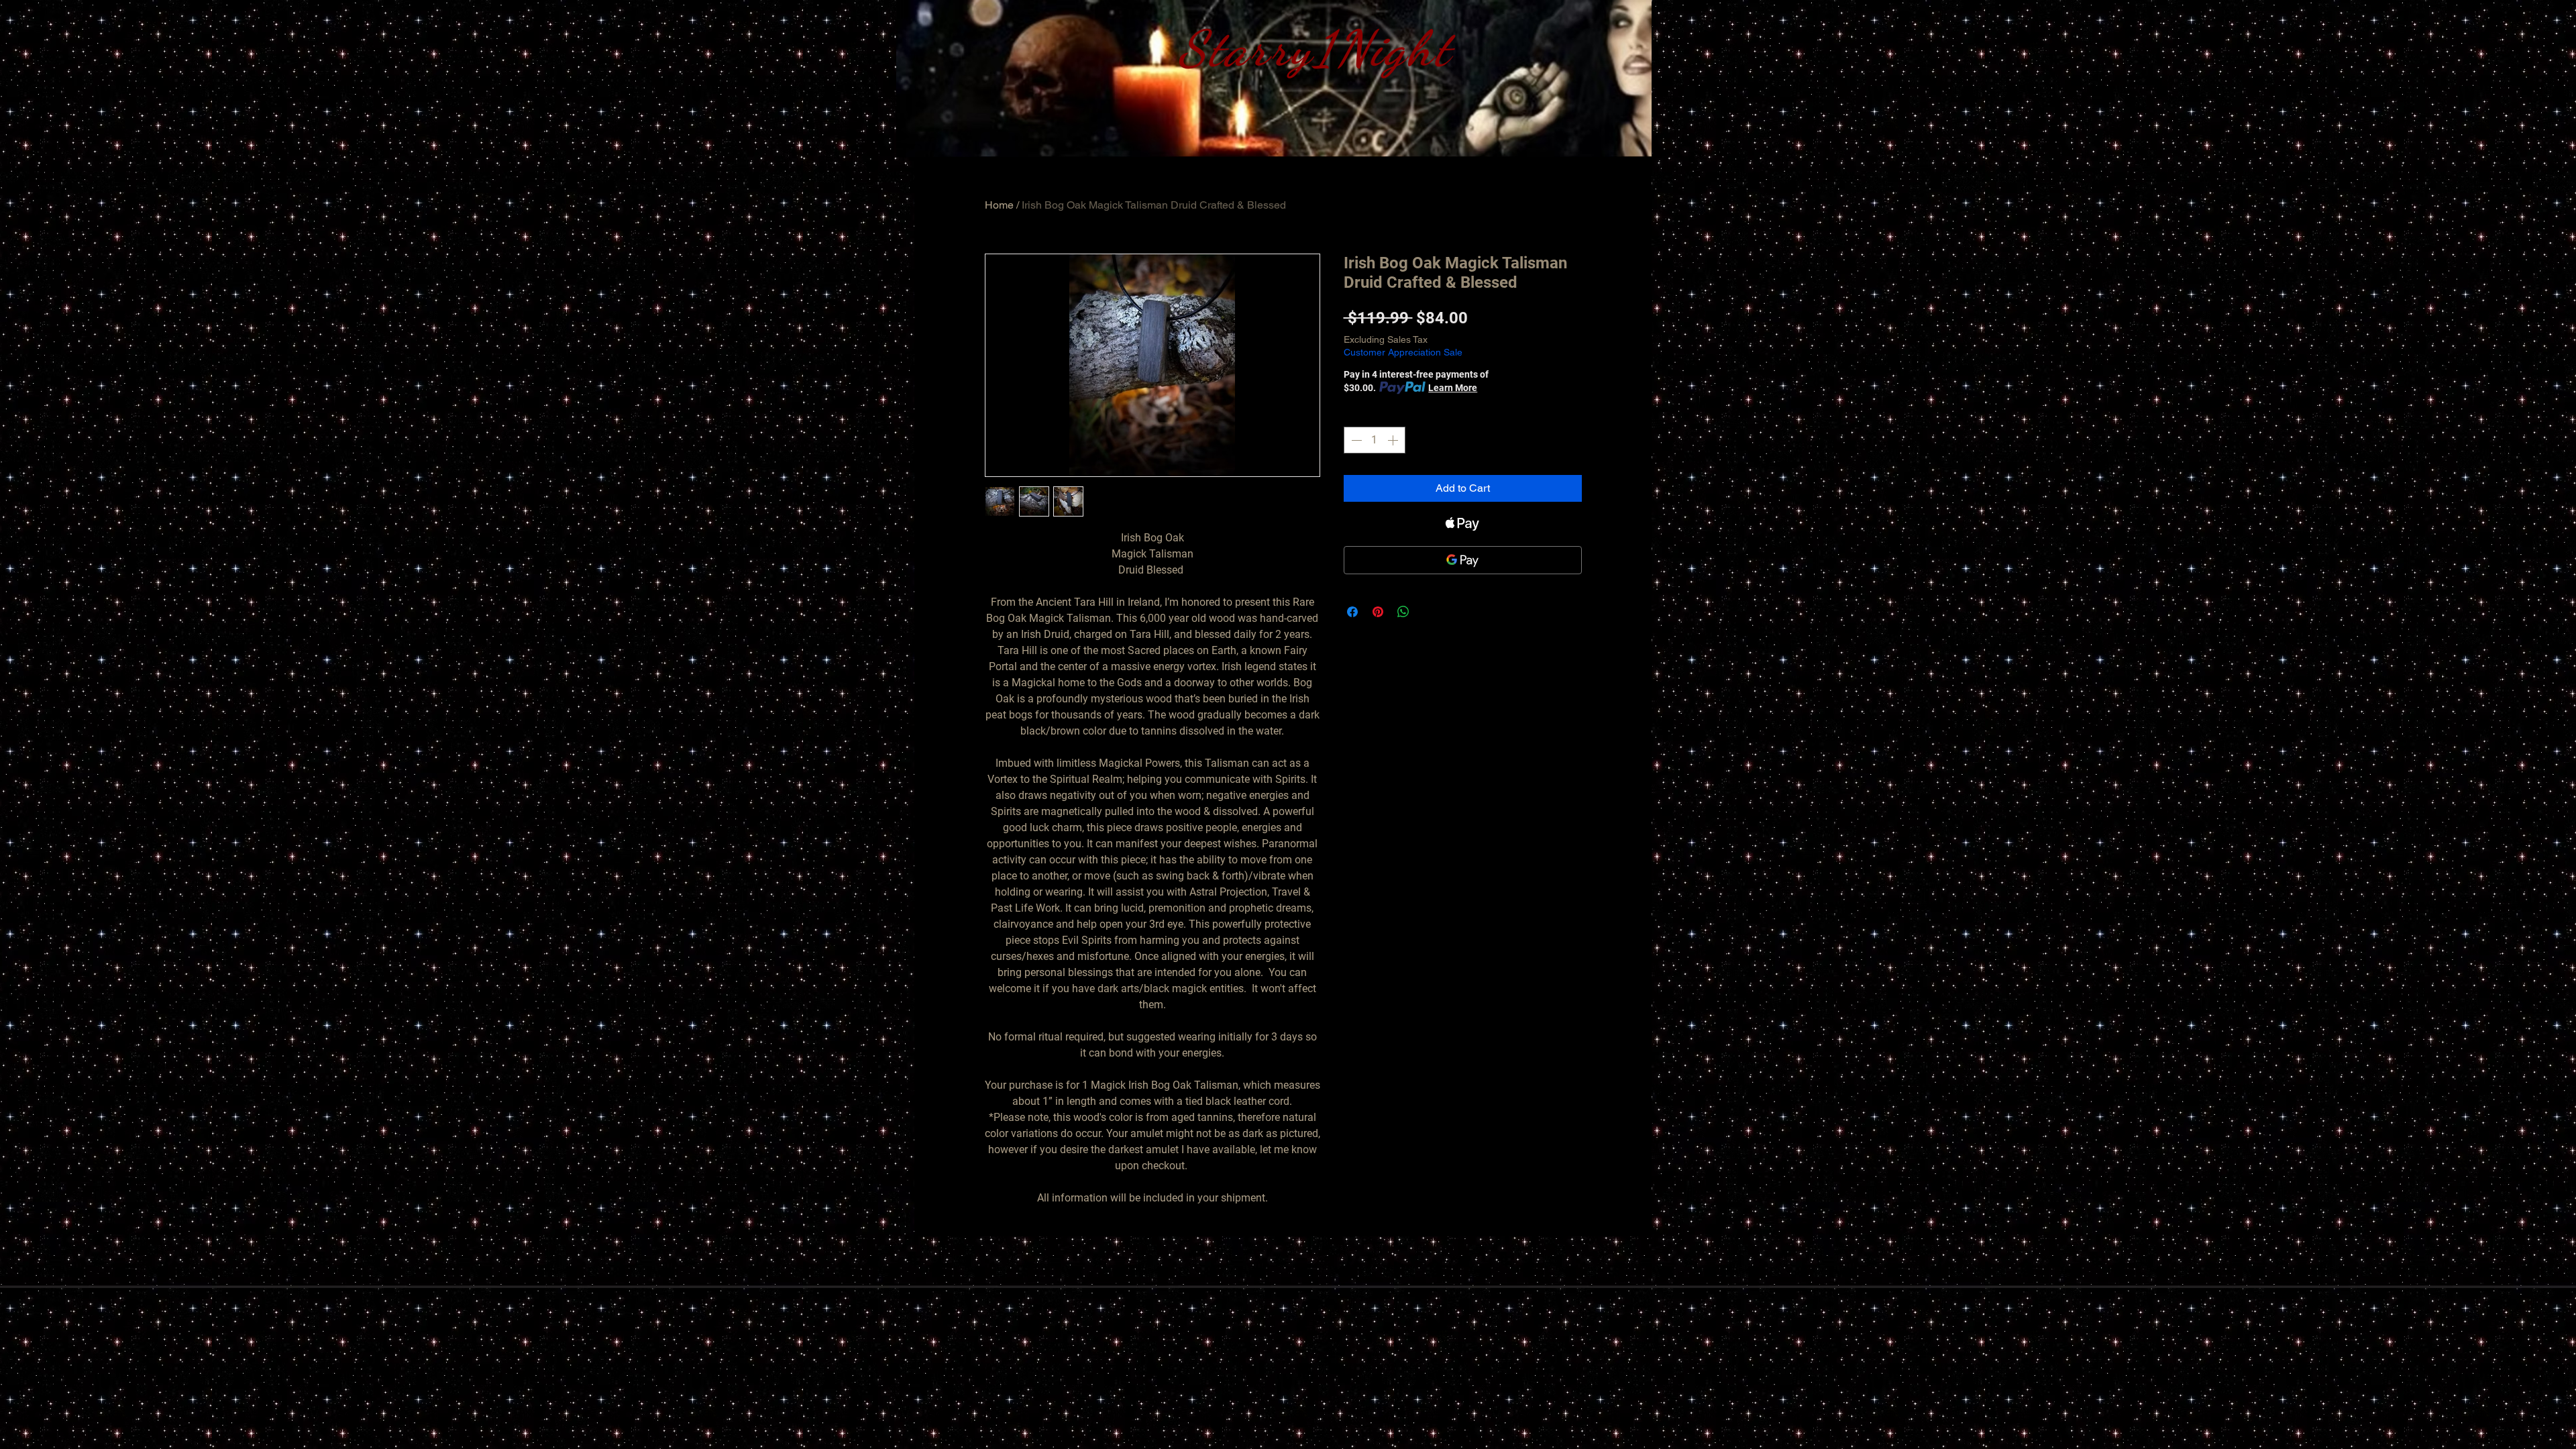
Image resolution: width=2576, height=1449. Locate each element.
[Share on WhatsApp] (1403, 612)
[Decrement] (1355, 440)
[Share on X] (1429, 612)
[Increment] (1394, 440)
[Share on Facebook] (1352, 612)
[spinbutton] (1375, 440)
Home (999, 205)
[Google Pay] (1463, 560)
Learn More (1453, 388)
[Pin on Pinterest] (1378, 612)
